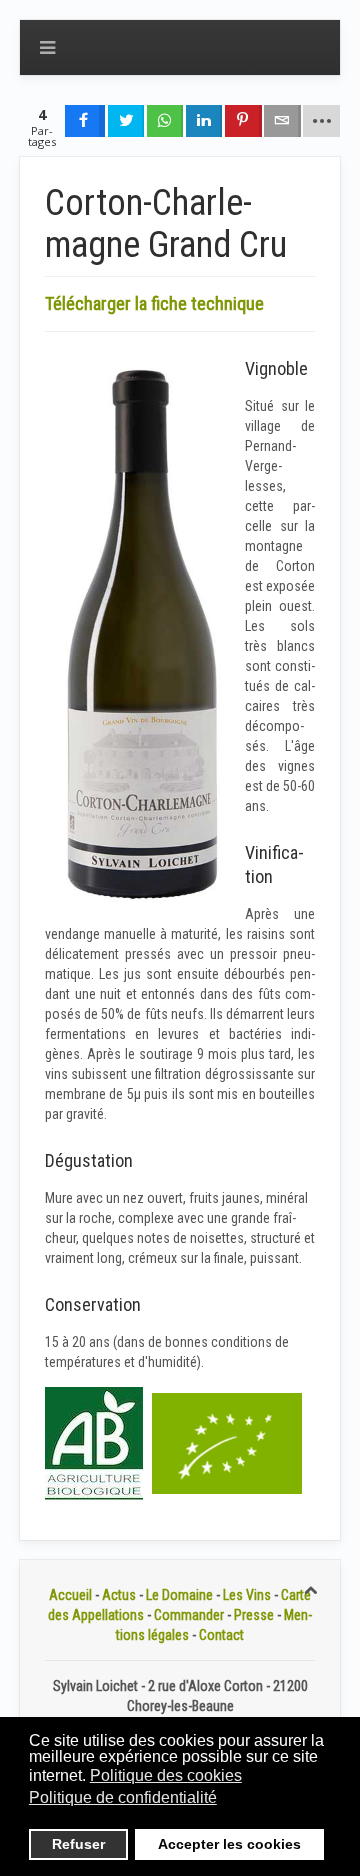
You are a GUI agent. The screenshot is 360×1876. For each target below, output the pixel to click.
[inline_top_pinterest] (243, 121)
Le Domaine (179, 1595)
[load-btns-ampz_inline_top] (321, 121)
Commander (189, 1615)
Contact (221, 1635)
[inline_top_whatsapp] (165, 121)
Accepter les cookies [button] (229, 1844)
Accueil (70, 1595)
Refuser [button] (78, 1844)
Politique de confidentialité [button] (123, 1797)
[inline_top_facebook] (85, 121)
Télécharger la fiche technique (154, 303)
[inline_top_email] (282, 121)
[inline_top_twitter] (126, 121)
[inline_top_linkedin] (204, 121)
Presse (254, 1615)
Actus (119, 1595)
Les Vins (247, 1595)
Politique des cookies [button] (166, 1775)
